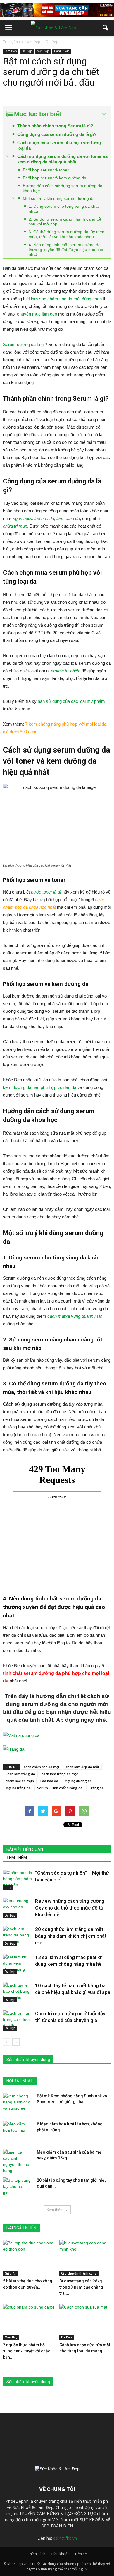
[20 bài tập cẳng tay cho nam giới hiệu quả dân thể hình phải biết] (18, 2188)
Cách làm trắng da (20, 1774)
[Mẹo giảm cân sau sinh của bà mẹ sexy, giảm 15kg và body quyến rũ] (18, 2161)
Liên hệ (81, 2554)
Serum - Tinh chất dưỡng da (60, 1788)
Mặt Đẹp (43, 51)
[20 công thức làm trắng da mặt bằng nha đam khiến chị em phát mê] (18, 1936)
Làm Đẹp (11, 51)
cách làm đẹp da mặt (82, 1767)
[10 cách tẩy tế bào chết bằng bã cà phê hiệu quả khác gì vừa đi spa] (18, 1992)
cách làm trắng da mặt (60, 1774)
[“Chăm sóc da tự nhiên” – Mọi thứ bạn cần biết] (18, 1880)
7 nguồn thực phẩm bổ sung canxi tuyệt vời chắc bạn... (27, 2351)
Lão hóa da (49, 1781)
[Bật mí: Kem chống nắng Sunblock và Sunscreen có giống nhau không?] (18, 2103)
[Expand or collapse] (104, 114)
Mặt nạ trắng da (18, 1788)
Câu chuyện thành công (79, 2273)
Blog (8, 1887)
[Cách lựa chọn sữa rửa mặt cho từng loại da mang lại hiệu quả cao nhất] (85, 2322)
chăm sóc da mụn (20, 1781)
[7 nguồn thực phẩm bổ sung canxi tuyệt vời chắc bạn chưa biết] (29, 2322)
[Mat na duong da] (57, 1735)
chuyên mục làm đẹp (37, 314)
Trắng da (96, 1788)
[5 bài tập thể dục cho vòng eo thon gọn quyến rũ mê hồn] (29, 2258)
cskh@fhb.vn (65, 2538)
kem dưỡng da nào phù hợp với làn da (40, 1087)
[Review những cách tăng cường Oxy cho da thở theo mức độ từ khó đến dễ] (18, 1908)
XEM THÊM (17, 1858)
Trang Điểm (62, 51)
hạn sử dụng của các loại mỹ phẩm (71, 701)
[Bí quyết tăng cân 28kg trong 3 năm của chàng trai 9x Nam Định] (85, 2258)
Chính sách (36, 2554)
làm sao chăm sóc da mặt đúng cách (66, 299)
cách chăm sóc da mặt (42, 1767)
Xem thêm (55, 2210)
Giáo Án (11, 2273)
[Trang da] (57, 1749)
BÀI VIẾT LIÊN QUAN (25, 1849)
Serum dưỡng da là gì (24, 344)
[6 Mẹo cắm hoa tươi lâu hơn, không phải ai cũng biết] (18, 2131)
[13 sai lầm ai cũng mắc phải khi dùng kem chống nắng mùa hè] (18, 1964)
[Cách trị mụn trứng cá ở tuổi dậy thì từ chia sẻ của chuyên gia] (18, 2020)
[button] (106, 28)
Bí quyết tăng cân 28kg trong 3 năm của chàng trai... (81, 2287)
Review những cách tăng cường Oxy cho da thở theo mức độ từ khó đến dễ (70, 1908)
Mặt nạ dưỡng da (78, 1781)
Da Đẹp (27, 51)
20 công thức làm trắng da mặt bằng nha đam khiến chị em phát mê (71, 1936)
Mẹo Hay (11, 2337)
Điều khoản (60, 2554)
